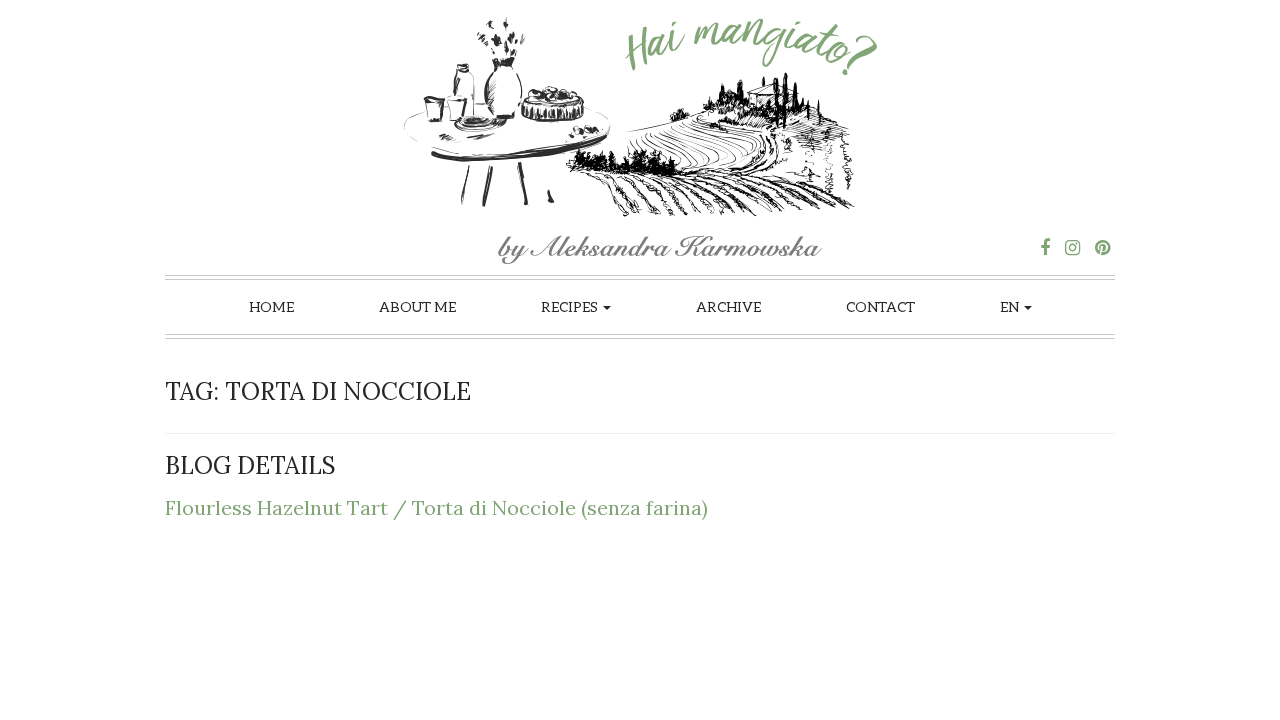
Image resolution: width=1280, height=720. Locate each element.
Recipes (571, 306)
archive (728, 306)
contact (880, 306)
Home (271, 306)
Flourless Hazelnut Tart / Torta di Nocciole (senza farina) (436, 507)
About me (417, 306)
